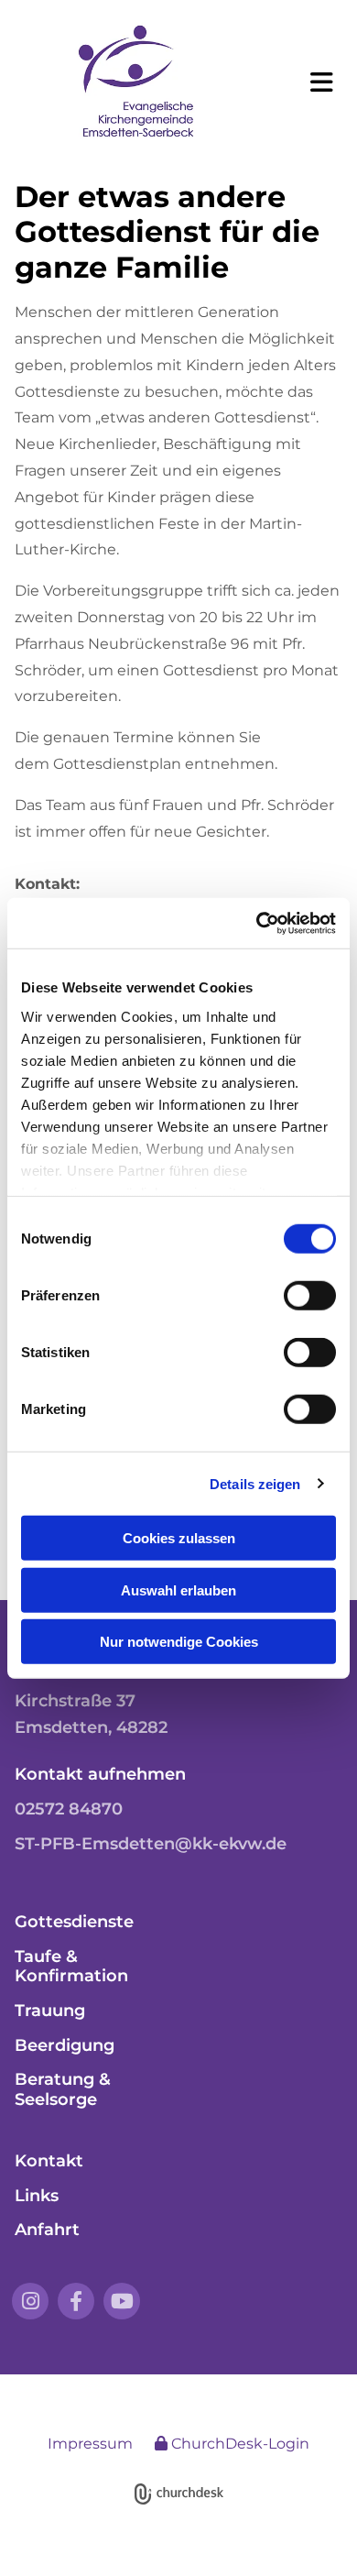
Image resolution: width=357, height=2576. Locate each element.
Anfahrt (47, 2230)
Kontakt (49, 2161)
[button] (313, 82)
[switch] (310, 1296)
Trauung (50, 2011)
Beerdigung (65, 2045)
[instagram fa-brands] (30, 2301)
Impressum (90, 2444)
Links (37, 2196)
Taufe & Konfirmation (71, 1967)
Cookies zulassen (179, 1538)
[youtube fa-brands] (122, 2301)
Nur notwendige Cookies (179, 1642)
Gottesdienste (74, 1922)
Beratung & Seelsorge (63, 2089)
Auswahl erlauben (178, 1589)
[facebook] (76, 2301)
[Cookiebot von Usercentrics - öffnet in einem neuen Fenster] (257, 923)
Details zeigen (255, 1483)
